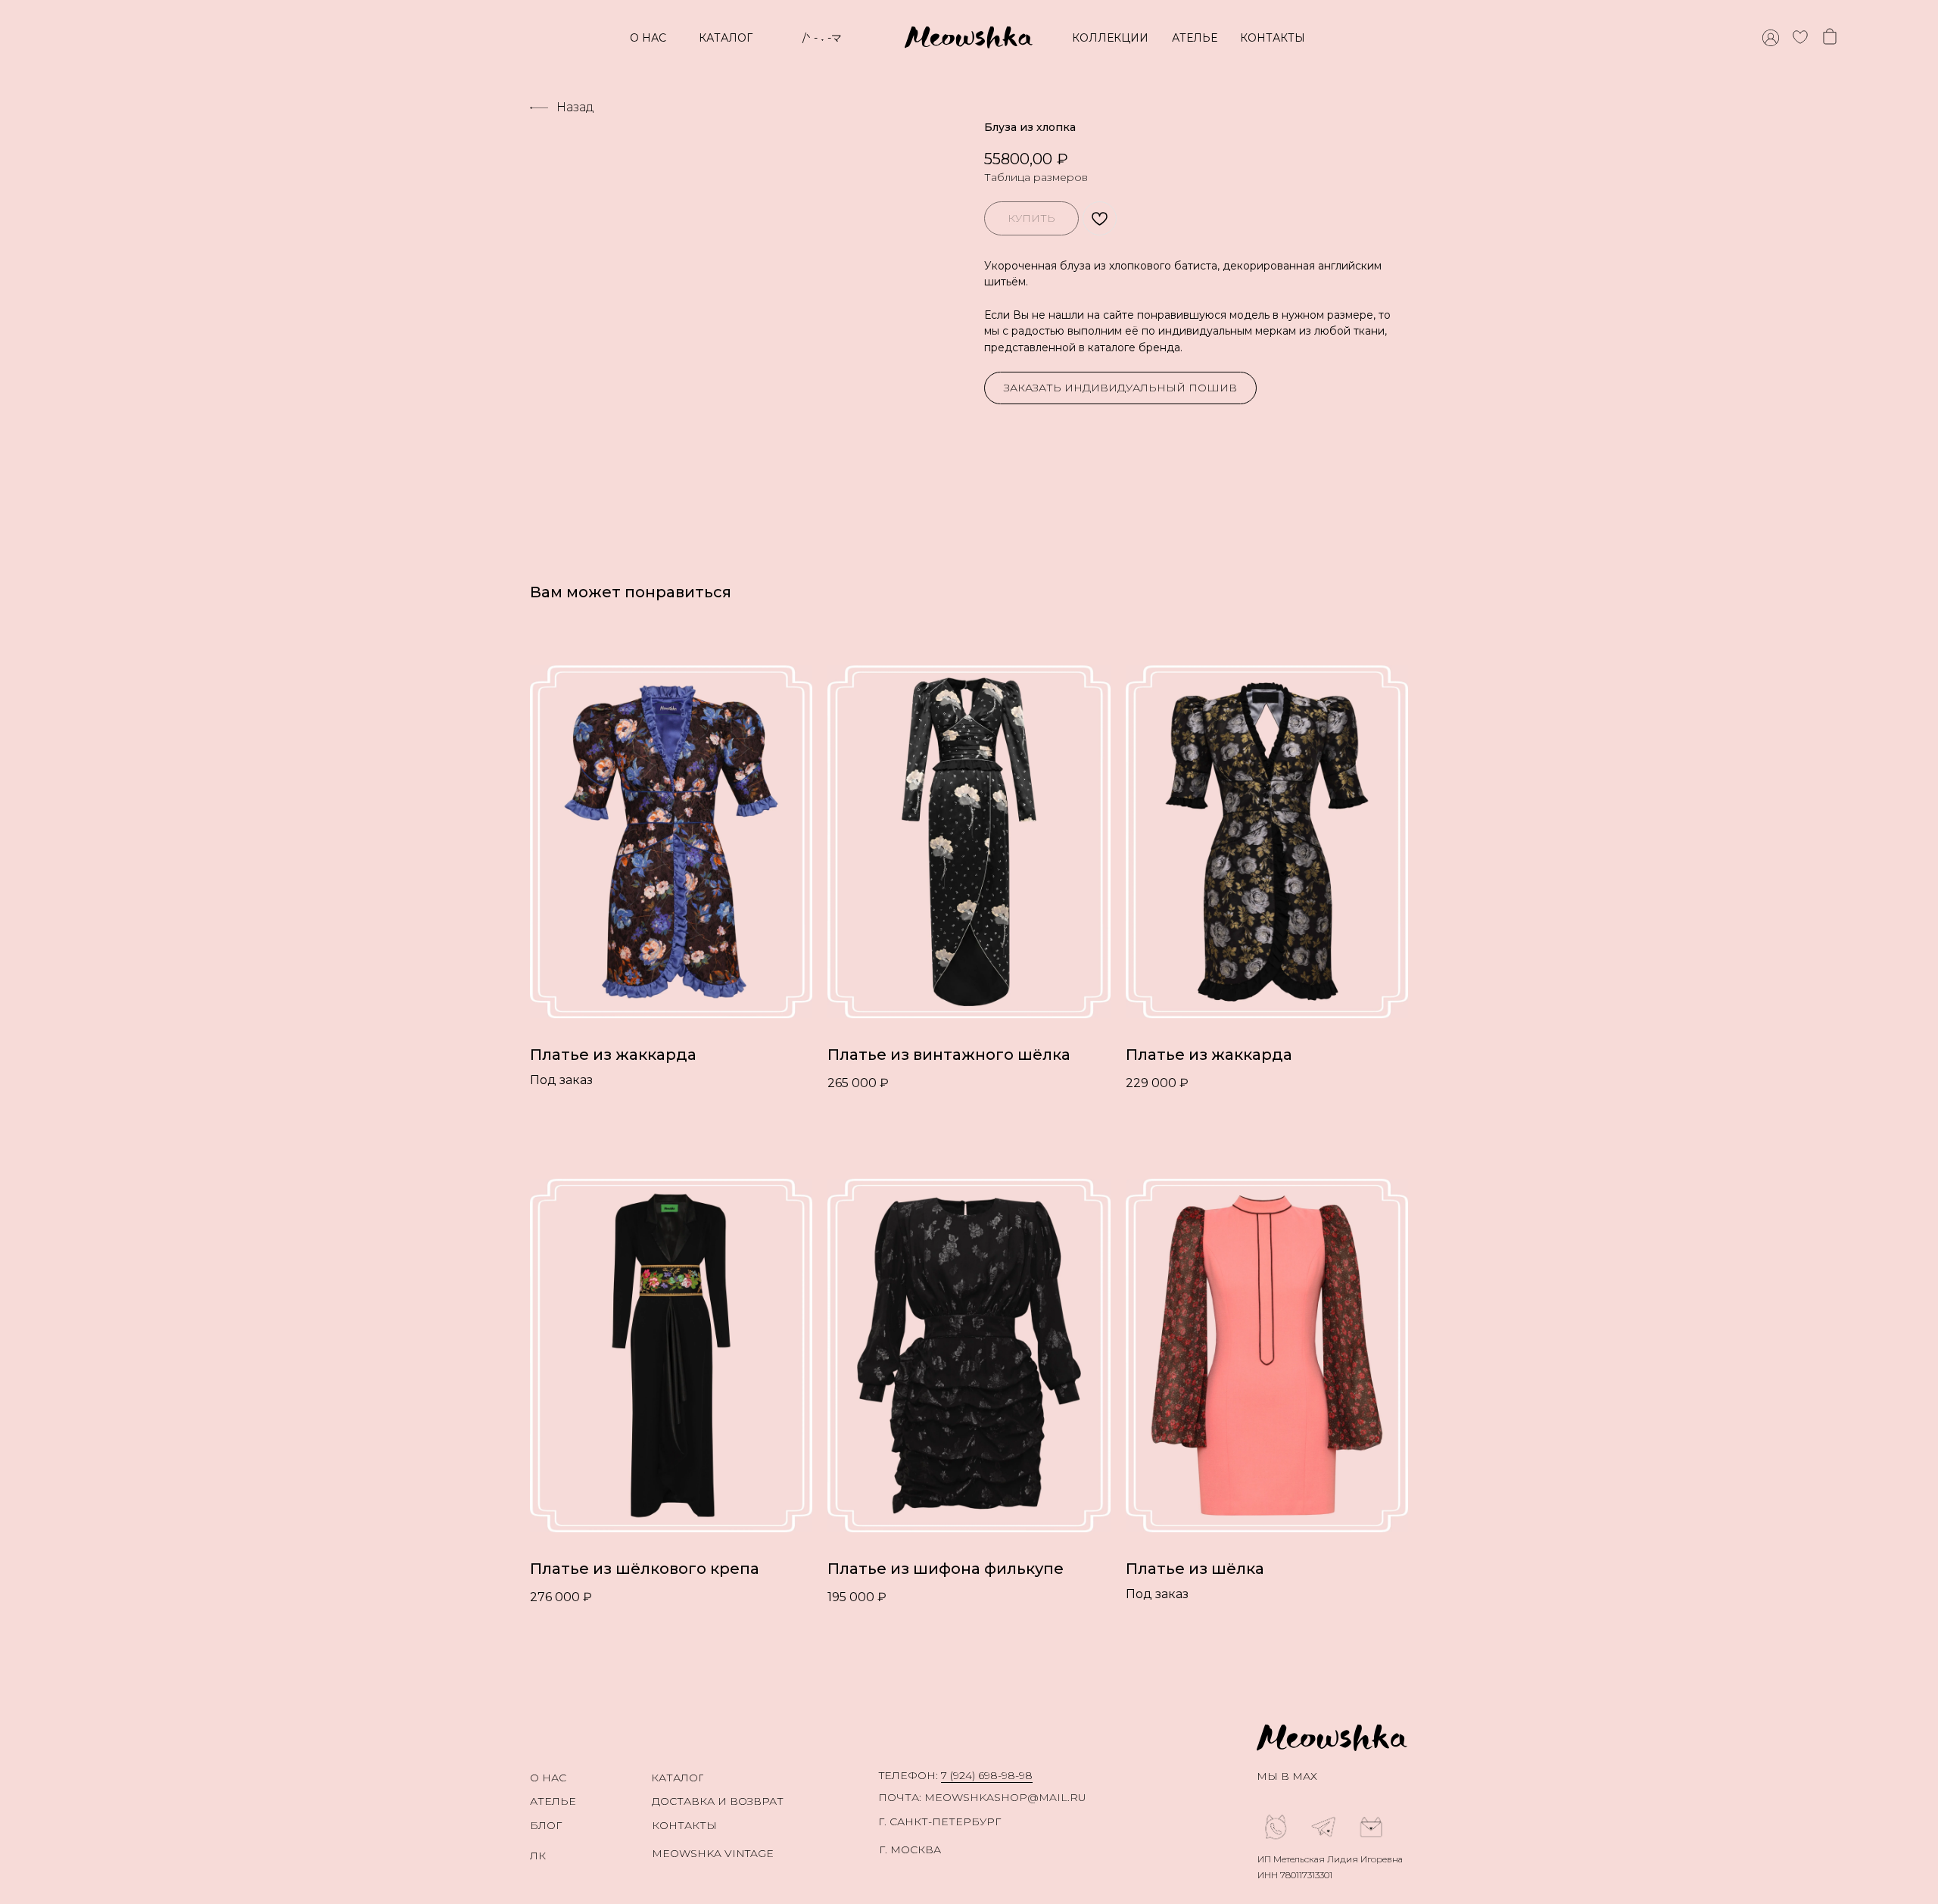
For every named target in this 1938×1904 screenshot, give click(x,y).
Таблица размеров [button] (1036, 177)
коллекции (1110, 38)
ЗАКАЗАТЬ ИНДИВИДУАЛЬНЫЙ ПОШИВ (1120, 388)
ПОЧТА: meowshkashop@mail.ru (982, 1797)
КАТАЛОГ (726, 38)
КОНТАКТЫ (1273, 38)
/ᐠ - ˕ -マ (822, 38)
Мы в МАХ (1287, 1776)
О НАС (648, 38)
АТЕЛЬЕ (1195, 38)
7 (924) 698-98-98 (987, 1775)
